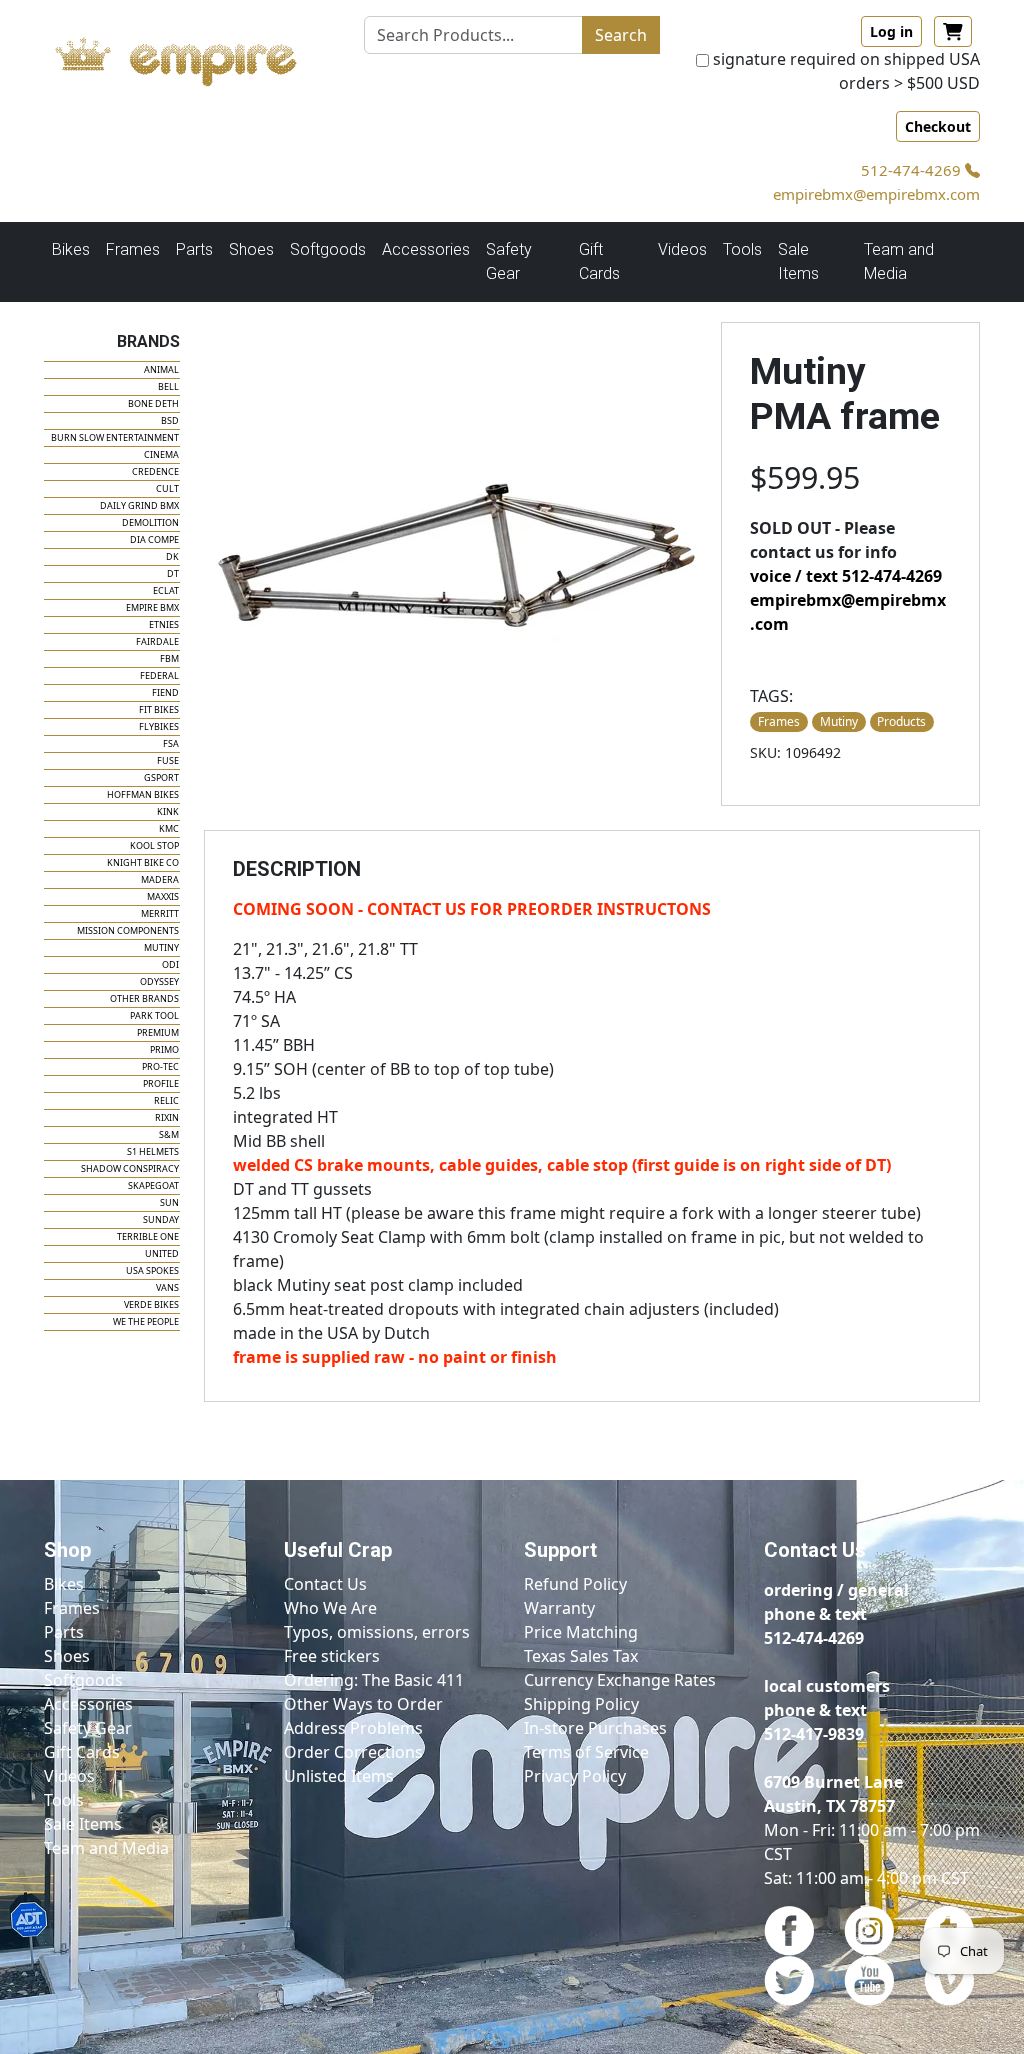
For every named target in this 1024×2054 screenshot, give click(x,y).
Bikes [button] (71, 249)
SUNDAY (161, 1219)
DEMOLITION (150, 522)
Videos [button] (682, 249)
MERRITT (160, 913)
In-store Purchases (595, 1728)
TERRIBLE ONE (148, 1236)
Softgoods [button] (328, 249)
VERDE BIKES (151, 1304)
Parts (64, 1632)
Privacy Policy (575, 1776)
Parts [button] (194, 249)
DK (172, 556)
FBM (169, 658)
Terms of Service (586, 1752)
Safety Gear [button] (509, 261)
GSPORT (161, 777)
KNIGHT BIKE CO (143, 862)
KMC (169, 828)
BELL (168, 386)
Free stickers (332, 1656)
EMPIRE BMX (152, 607)
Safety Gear (88, 1728)
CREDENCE (155, 471)
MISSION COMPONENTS (128, 930)
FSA (171, 743)
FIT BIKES (159, 709)
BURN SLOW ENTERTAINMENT (115, 437)
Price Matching (581, 1632)
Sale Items (83, 1824)
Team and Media (899, 261)
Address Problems (353, 1728)
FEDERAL (159, 675)
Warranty (559, 1608)
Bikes (64, 1584)
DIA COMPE (154, 539)
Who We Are (330, 1608)
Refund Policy (575, 1584)
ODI (170, 964)
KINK (168, 811)
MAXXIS (163, 896)
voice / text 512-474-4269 (846, 576)
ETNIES (164, 624)
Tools (64, 1800)
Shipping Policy (581, 1704)
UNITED (162, 1253)
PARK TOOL (154, 1015)
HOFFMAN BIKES (143, 794)
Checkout (938, 126)
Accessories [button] (426, 249)
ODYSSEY (159, 981)
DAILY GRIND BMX (139, 505)
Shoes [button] (251, 249)
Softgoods (83, 1680)
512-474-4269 (913, 170)
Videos (69, 1776)
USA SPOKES (152, 1270)
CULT (167, 488)
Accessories (88, 1704)
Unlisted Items (339, 1776)
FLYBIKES (159, 726)
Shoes (67, 1656)
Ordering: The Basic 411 (374, 1680)
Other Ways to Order (363, 1704)
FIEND (165, 692)
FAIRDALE (157, 641)
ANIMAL (161, 369)
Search (621, 35)
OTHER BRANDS (144, 998)
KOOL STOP (154, 845)
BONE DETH (153, 403)
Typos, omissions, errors (377, 1632)
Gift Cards (599, 261)
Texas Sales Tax (581, 1656)
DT (173, 573)
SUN (169, 1202)
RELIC (166, 1100)
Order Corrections (353, 1752)
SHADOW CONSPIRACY (130, 1168)
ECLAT (166, 590)
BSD (170, 420)
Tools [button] (742, 249)
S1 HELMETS (153, 1151)
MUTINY (161, 947)
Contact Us (325, 1584)
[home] (192, 57)
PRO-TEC (160, 1066)
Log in (891, 31)
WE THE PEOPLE (146, 1321)
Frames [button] (133, 249)
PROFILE (161, 1083)
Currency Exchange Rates (620, 1680)
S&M (169, 1134)
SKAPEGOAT (153, 1185)
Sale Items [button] (798, 261)
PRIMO (164, 1049)
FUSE (168, 760)
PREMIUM (158, 1032)
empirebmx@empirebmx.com (876, 194)
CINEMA (161, 454)
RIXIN (167, 1117)
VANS (167, 1287)
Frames (72, 1608)
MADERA (160, 879)
